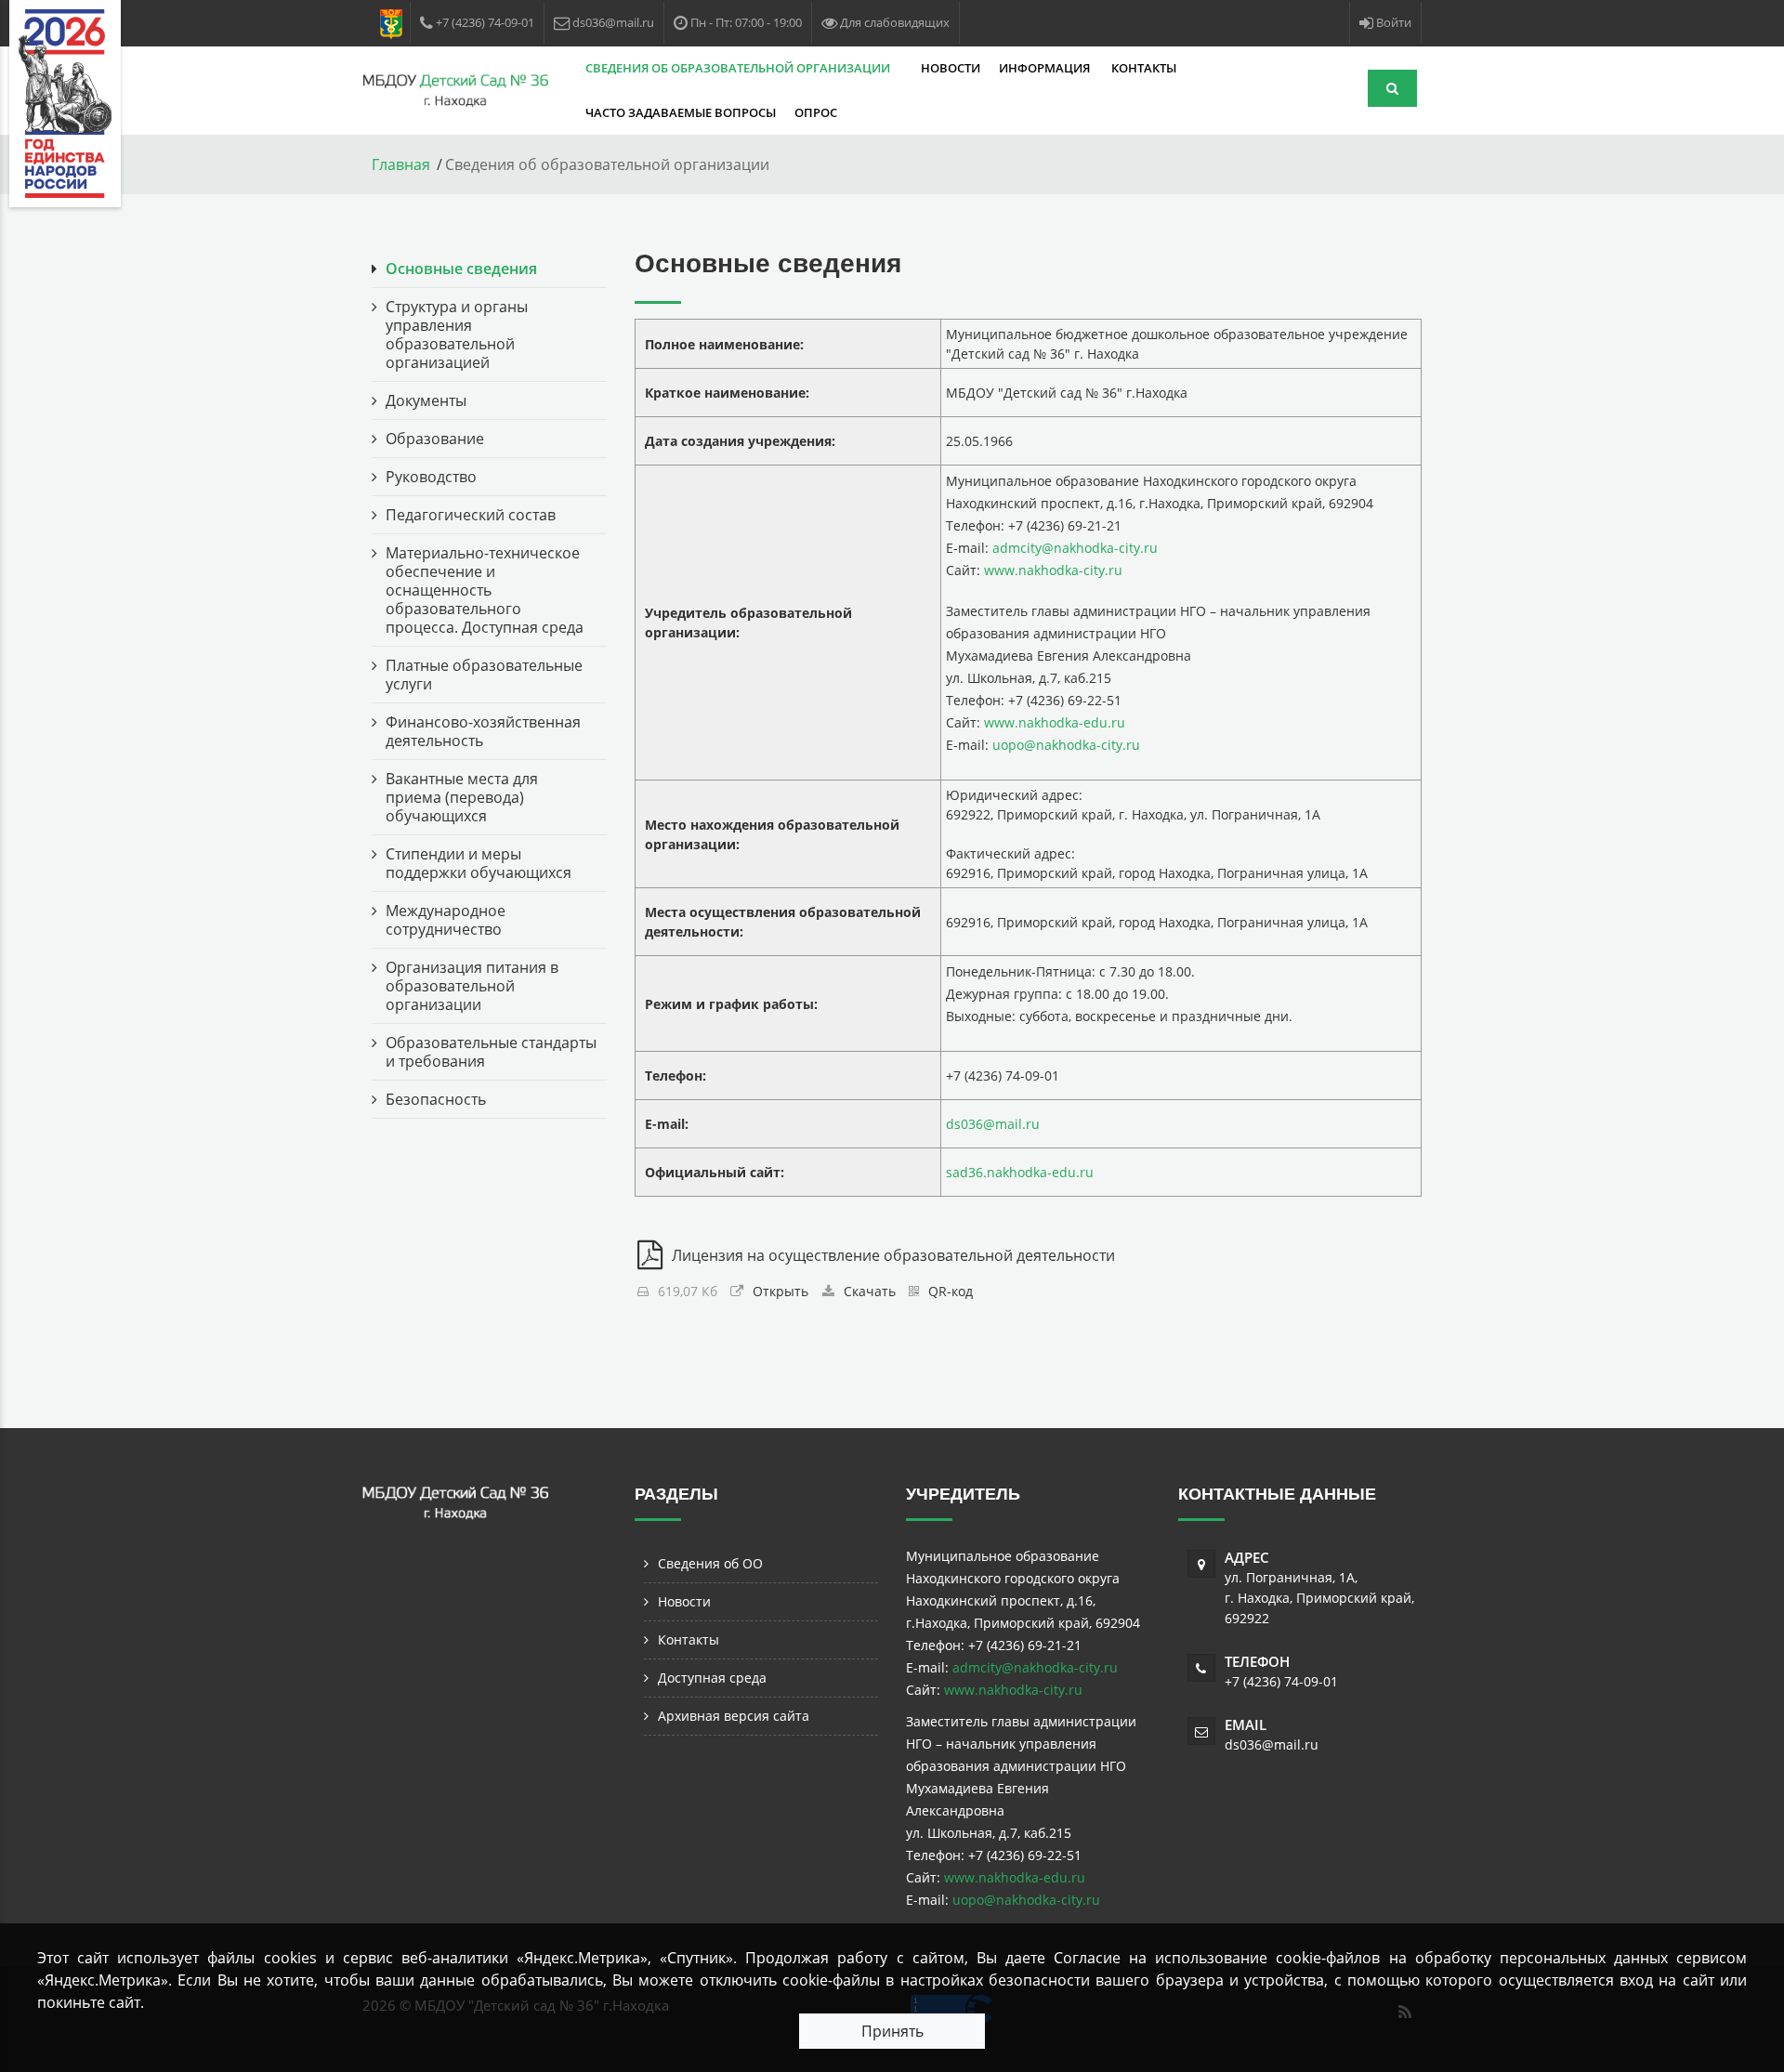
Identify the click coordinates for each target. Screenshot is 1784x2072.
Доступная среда (712, 1678)
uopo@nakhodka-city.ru (1066, 745)
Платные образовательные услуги (484, 675)
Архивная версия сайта (734, 1716)
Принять (892, 2031)
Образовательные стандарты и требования (491, 1052)
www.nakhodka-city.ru (1053, 570)
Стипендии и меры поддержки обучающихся (479, 863)
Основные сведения (461, 269)
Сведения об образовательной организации (739, 68)
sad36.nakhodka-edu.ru (1020, 1172)
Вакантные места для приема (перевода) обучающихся (462, 797)
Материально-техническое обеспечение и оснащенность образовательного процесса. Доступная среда (485, 590)
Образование (435, 439)
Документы (426, 400)
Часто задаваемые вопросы (681, 112)
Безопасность (436, 1099)
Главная (401, 164)
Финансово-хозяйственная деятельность (483, 731)
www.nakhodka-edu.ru (1055, 722)
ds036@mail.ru (993, 1124)
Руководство (431, 477)
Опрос (816, 112)
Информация (1046, 68)
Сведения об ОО (710, 1563)
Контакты (1144, 68)
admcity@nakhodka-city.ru (1075, 548)
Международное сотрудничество (446, 920)
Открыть (780, 1291)
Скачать (870, 1291)
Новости (951, 68)
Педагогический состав (471, 515)
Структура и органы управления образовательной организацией (457, 334)
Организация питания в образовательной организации (472, 986)
